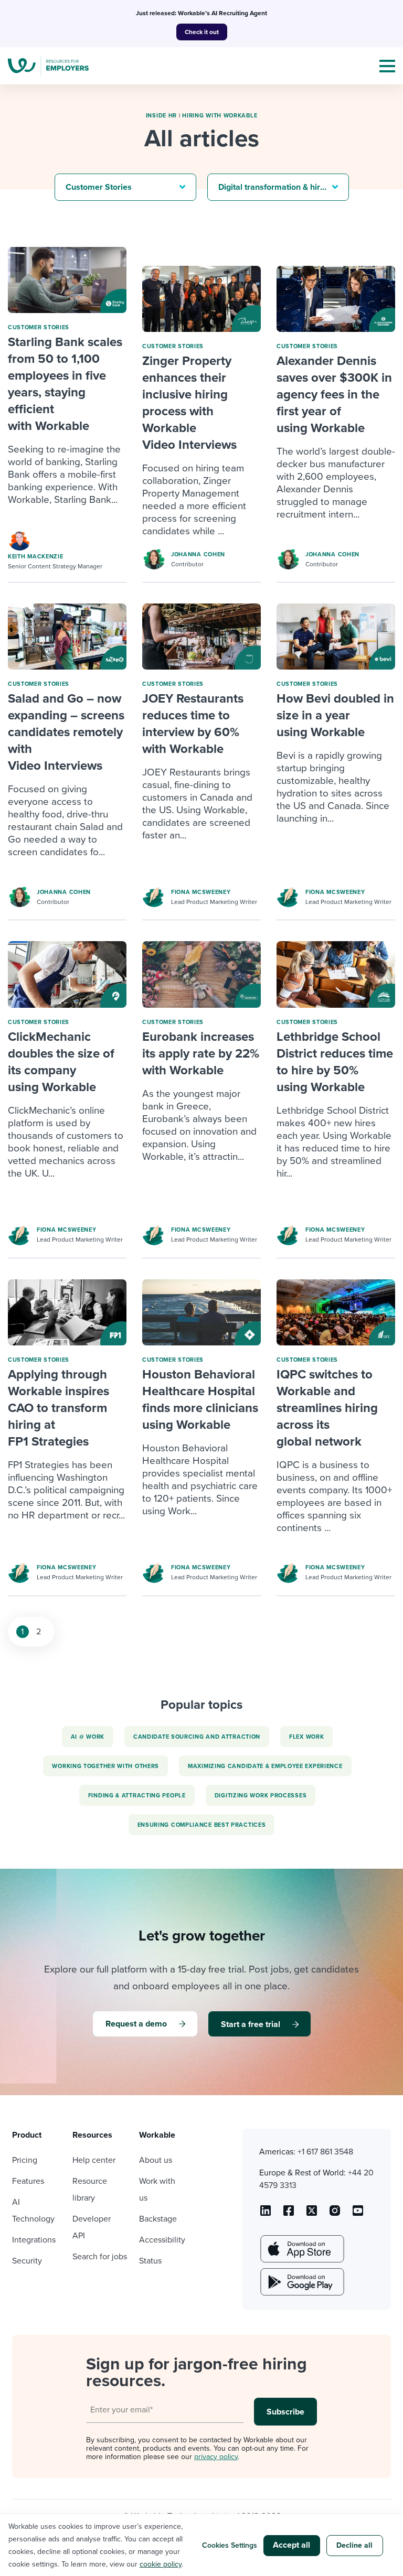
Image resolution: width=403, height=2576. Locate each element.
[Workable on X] (335, 2214)
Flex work (306, 1737)
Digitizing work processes (261, 1796)
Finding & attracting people (137, 1796)
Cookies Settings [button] (230, 2545)
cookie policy (161, 2564)
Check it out (202, 32)
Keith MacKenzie (36, 557)
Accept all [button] (291, 2545)
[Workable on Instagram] (358, 2214)
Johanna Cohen (198, 554)
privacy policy (216, 2457)
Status (150, 2261)
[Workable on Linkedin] (266, 2214)
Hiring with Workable (220, 116)
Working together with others (105, 1766)
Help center (94, 2160)
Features (28, 2181)
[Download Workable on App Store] (301, 2249)
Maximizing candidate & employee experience (265, 1766)
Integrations (34, 2240)
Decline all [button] (354, 2545)
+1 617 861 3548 (325, 2152)
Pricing (25, 2160)
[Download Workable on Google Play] (301, 2282)
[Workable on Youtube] (312, 2214)
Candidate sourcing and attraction (197, 1737)
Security (27, 2261)
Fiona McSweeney (201, 892)
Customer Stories (39, 327)
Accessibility (162, 2240)
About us (156, 2160)
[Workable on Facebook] (289, 2214)
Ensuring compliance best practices (202, 1825)
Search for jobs (100, 2257)
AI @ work (88, 1737)
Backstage (158, 2219)
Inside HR (161, 116)
